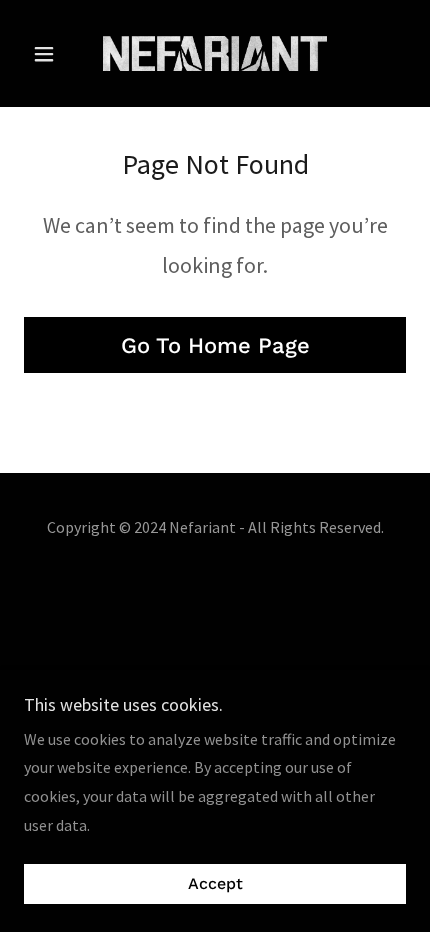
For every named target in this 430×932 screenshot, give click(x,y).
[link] (215, 53)
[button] (52, 54)
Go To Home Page (215, 345)
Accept (215, 884)
